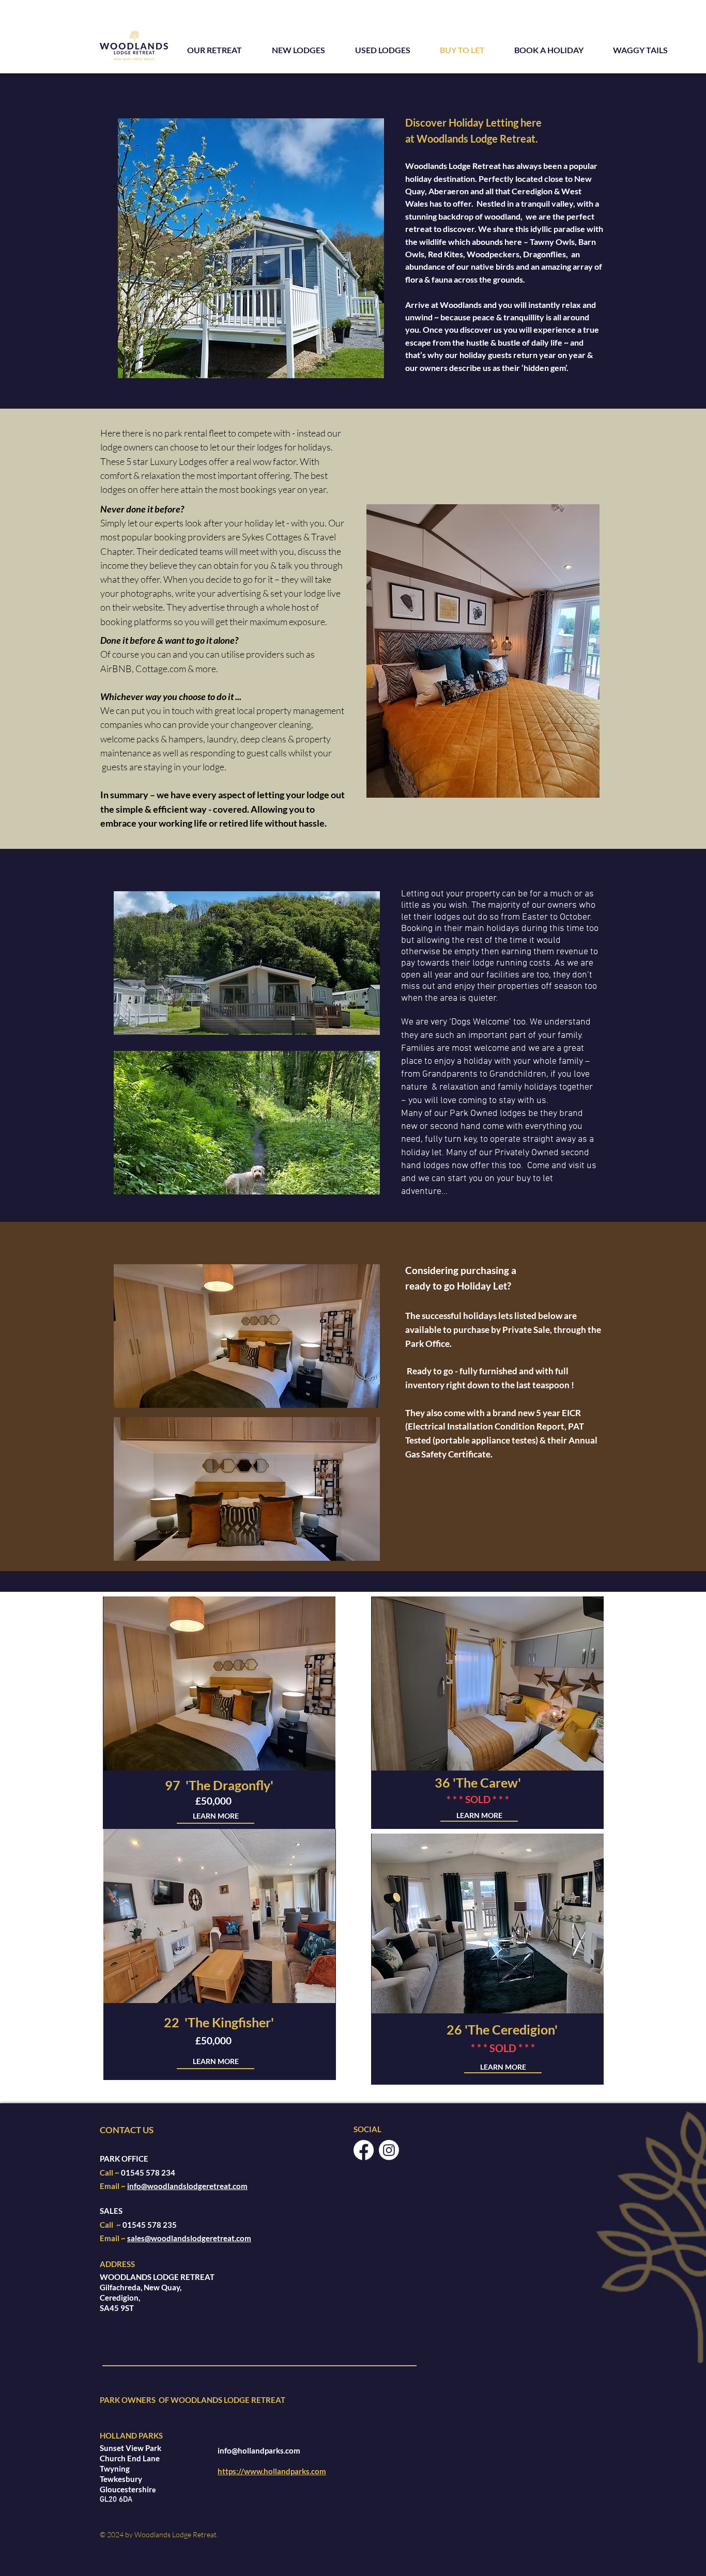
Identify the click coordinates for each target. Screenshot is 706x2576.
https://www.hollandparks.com (272, 2471)
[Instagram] (389, 2150)
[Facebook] (364, 2150)
